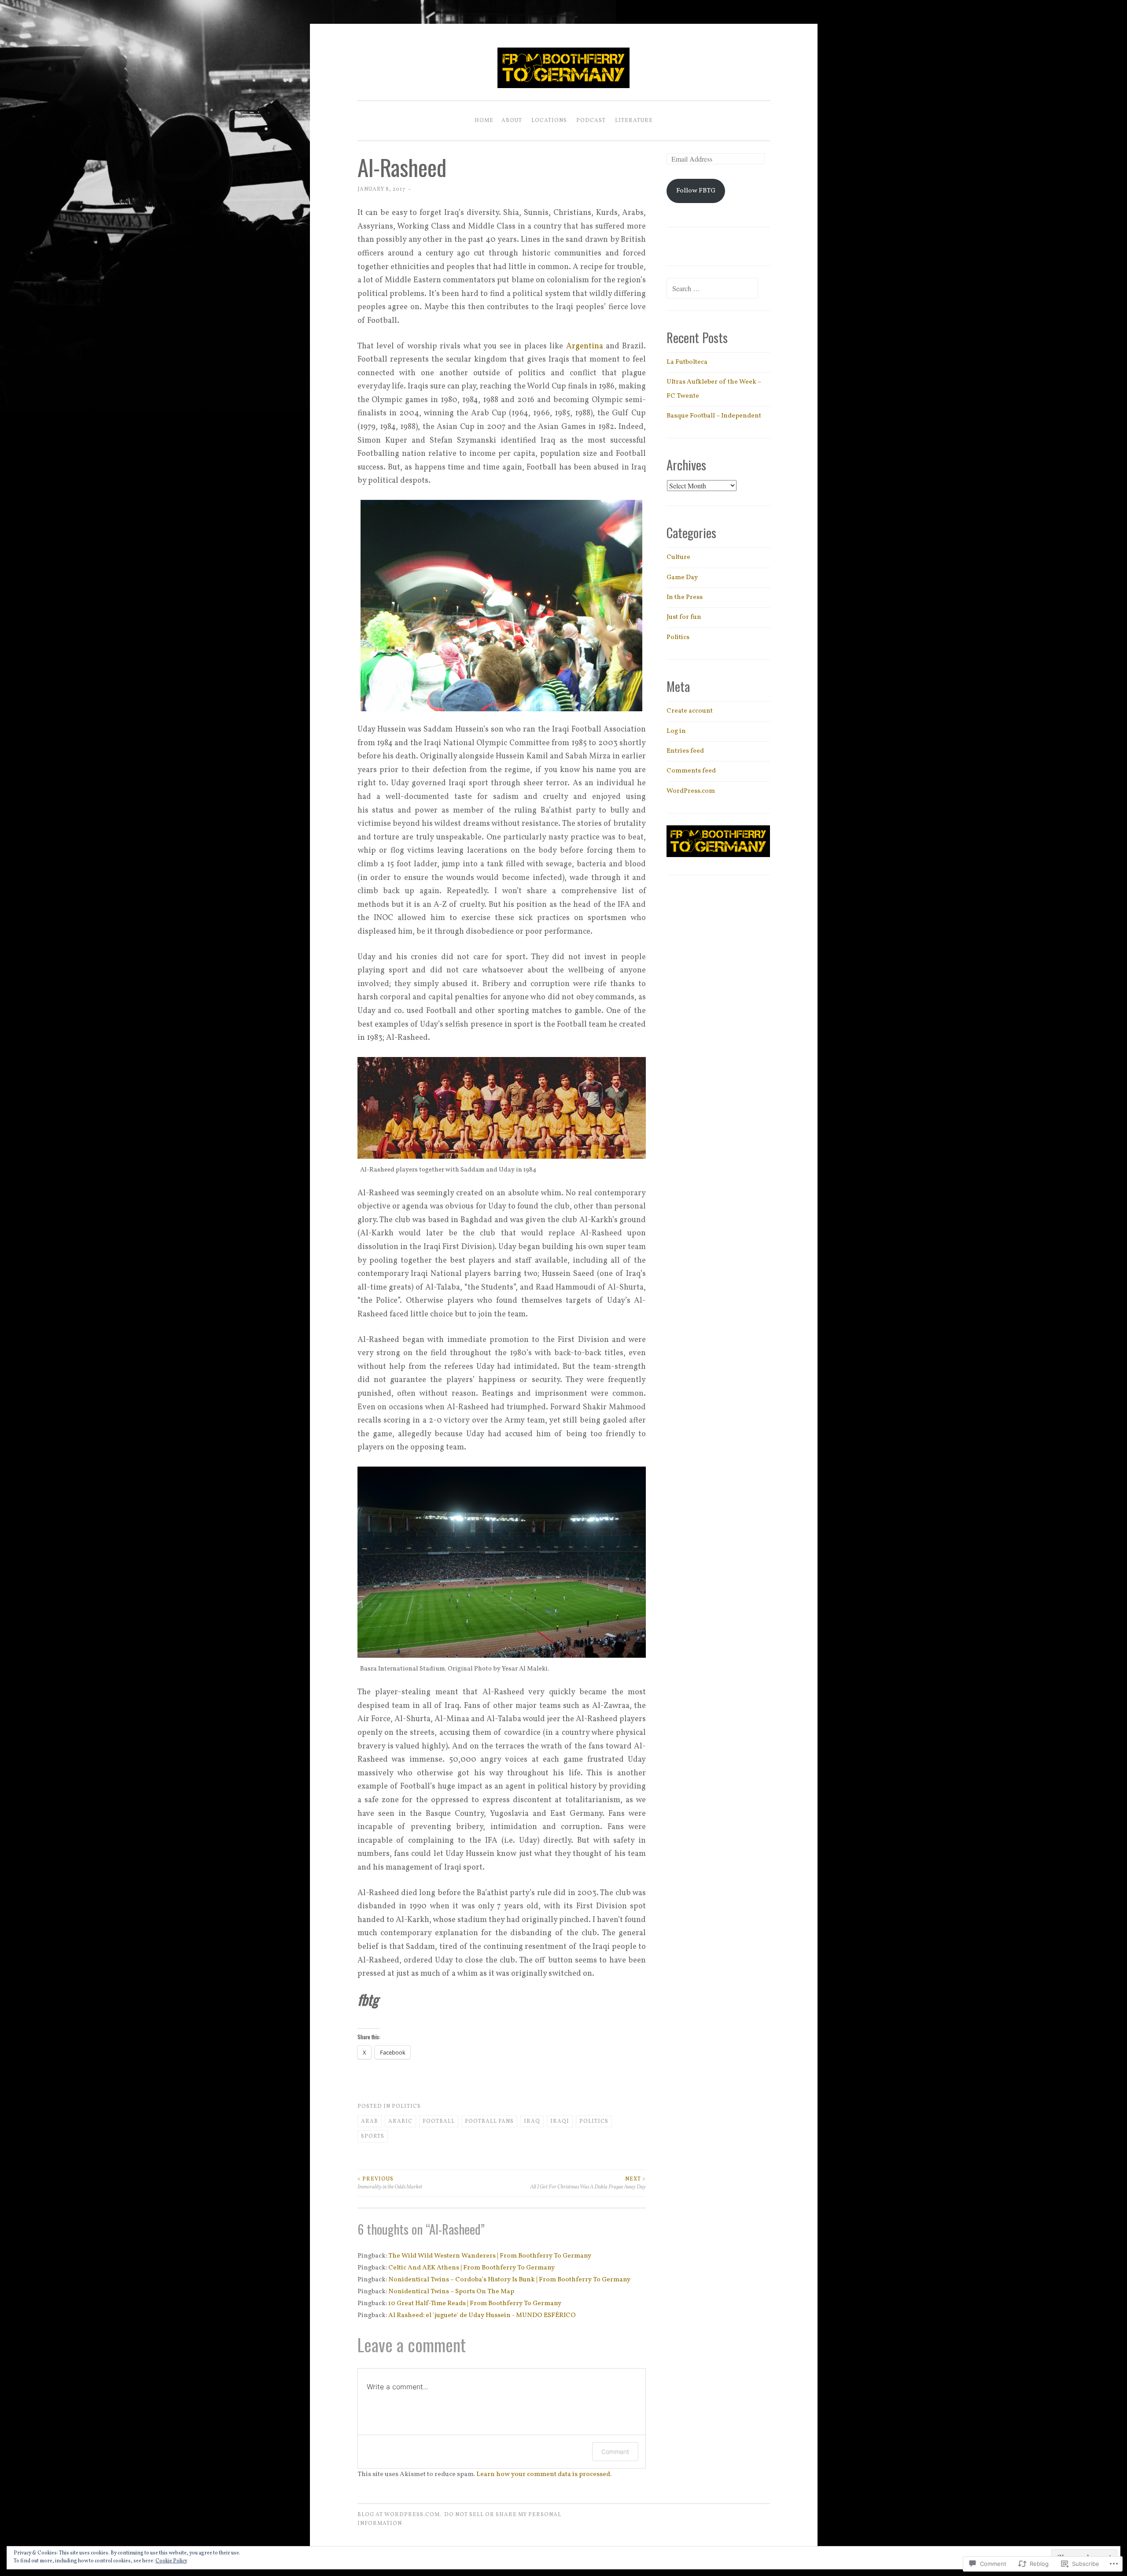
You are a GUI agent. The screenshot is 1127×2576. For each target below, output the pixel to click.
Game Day (682, 578)
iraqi (560, 2121)
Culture (678, 557)
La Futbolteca (687, 362)
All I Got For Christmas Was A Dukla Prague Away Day (588, 2183)
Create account (690, 711)
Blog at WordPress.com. (400, 2515)
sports (373, 2136)
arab (370, 2121)
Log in (676, 731)
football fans (489, 2121)
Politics (406, 2106)
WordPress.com (691, 791)
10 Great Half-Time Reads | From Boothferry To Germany (475, 2304)
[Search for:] (712, 290)
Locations (549, 120)
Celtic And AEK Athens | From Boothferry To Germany (471, 2268)
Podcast (591, 120)
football (439, 2121)
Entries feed (685, 751)
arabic (400, 2121)
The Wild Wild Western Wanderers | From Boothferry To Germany (490, 2256)
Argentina (585, 346)
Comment (615, 2452)
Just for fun (684, 617)
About (512, 120)
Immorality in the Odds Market (390, 2183)
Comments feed (691, 771)
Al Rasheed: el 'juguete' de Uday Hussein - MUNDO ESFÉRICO (482, 2315)
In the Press (685, 597)
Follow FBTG (696, 191)
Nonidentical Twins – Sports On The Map (451, 2292)
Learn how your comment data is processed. (544, 2474)
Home (484, 120)
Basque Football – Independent (714, 416)
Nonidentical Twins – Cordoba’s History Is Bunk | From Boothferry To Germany (509, 2280)
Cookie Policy (171, 2561)
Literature (634, 120)
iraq (532, 2121)
